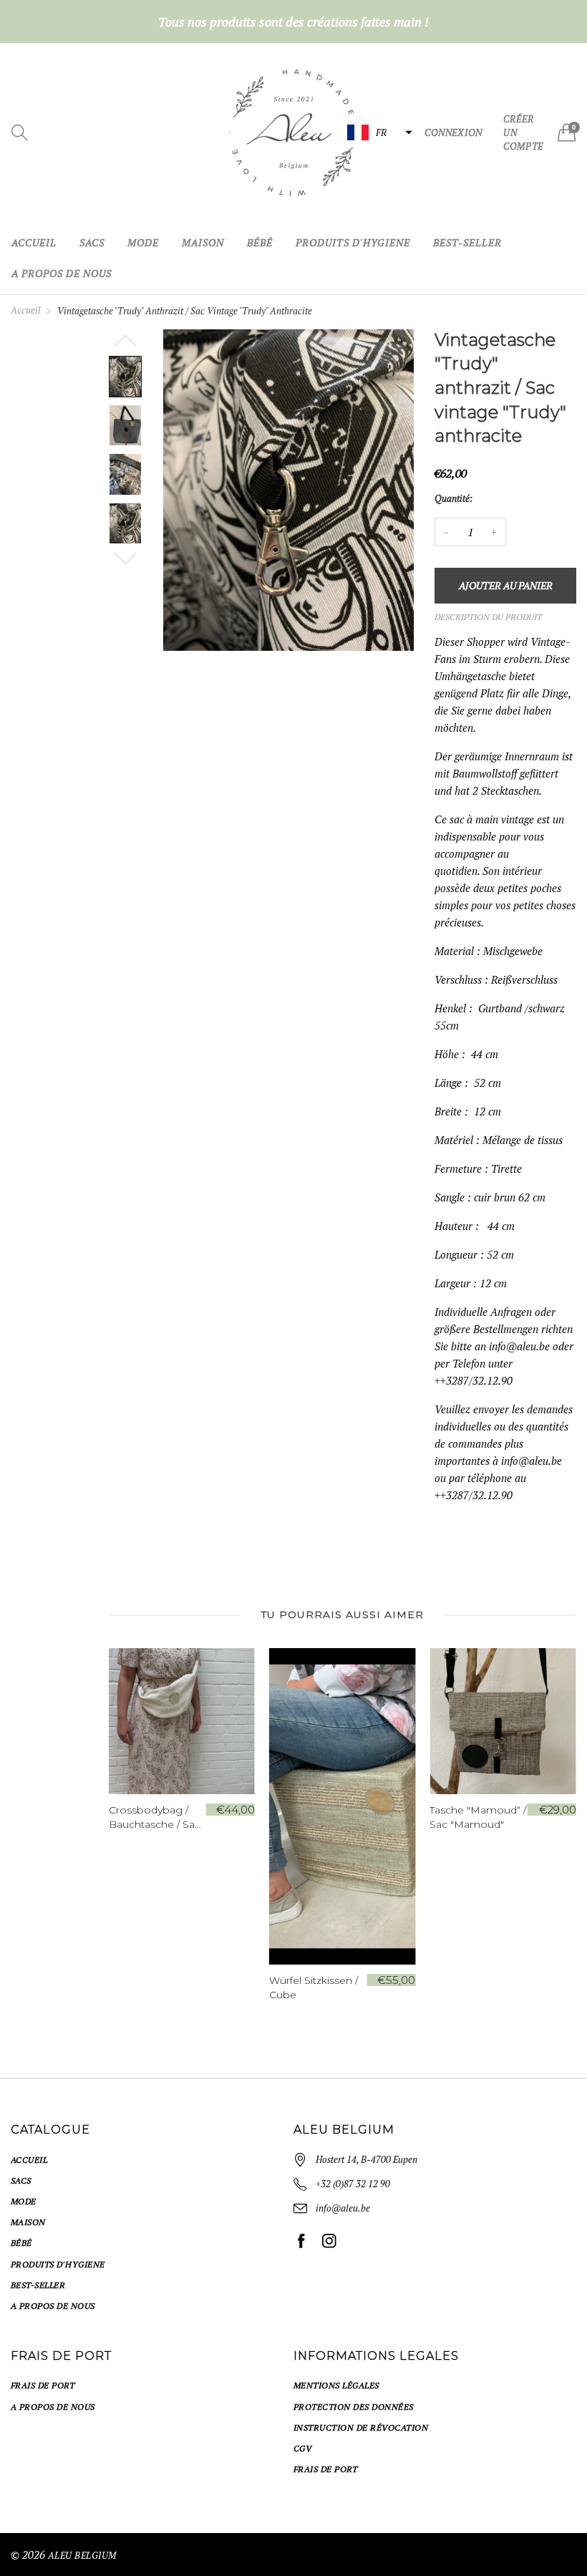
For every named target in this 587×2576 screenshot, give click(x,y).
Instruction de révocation (361, 2427)
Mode (143, 242)
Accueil (34, 242)
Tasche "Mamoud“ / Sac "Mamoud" (317, 1817)
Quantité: (453, 498)
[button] (378, 132)
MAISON (203, 242)
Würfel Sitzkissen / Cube (153, 1987)
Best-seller (467, 242)
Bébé (260, 242)
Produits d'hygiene (353, 242)
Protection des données (354, 2407)
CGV (302, 2448)
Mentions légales (336, 2385)
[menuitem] (34, 243)
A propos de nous (62, 273)
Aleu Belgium (82, 2555)
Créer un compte (523, 132)
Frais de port (43, 2385)
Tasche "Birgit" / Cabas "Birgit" (468, 1817)
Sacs (92, 242)
